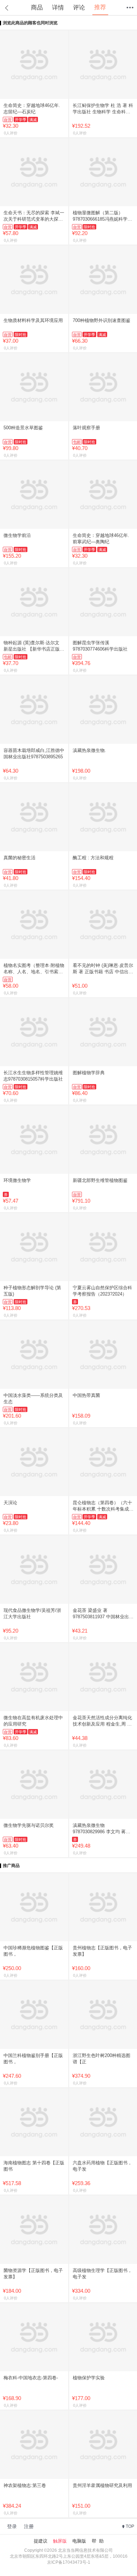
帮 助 (98, 2541)
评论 (79, 8)
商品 (37, 8)
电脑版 (79, 2541)
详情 (58, 8)
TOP (130, 2526)
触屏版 (60, 2541)
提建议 (41, 2541)
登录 (12, 2526)
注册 (29, 2526)
